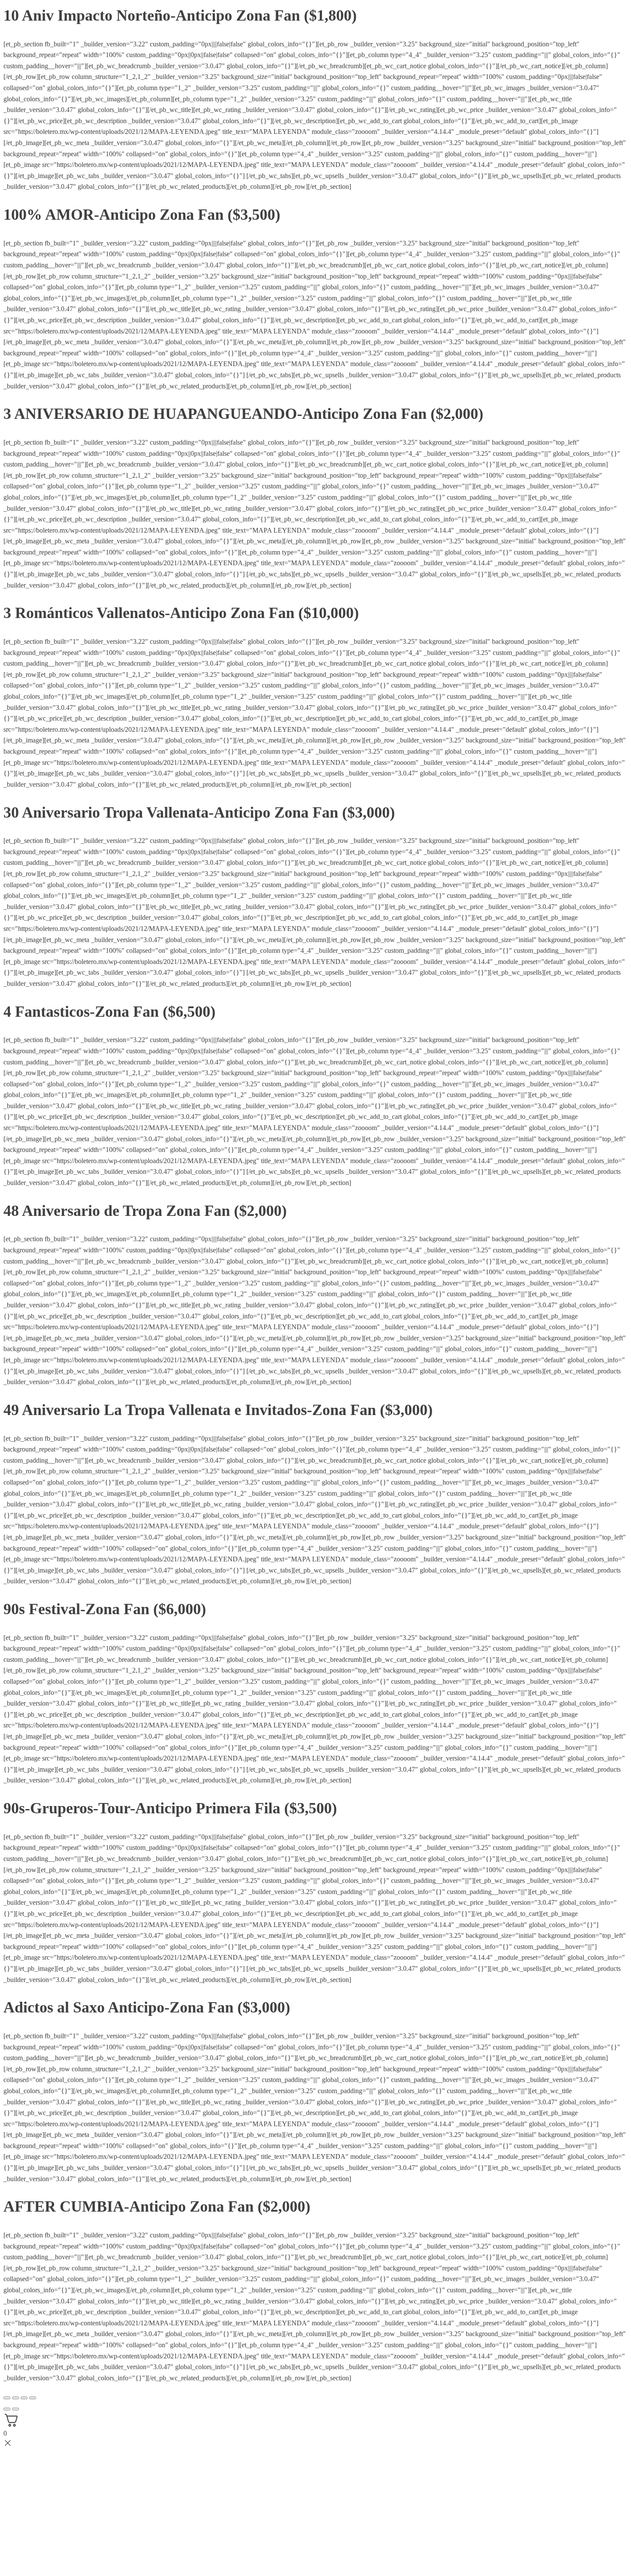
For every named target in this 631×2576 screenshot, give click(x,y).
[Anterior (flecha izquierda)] (7, 2409)
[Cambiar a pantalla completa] (15, 2398)
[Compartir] (24, 2398)
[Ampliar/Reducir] (7, 2398)
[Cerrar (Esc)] (33, 2398)
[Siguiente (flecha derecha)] (15, 2409)
